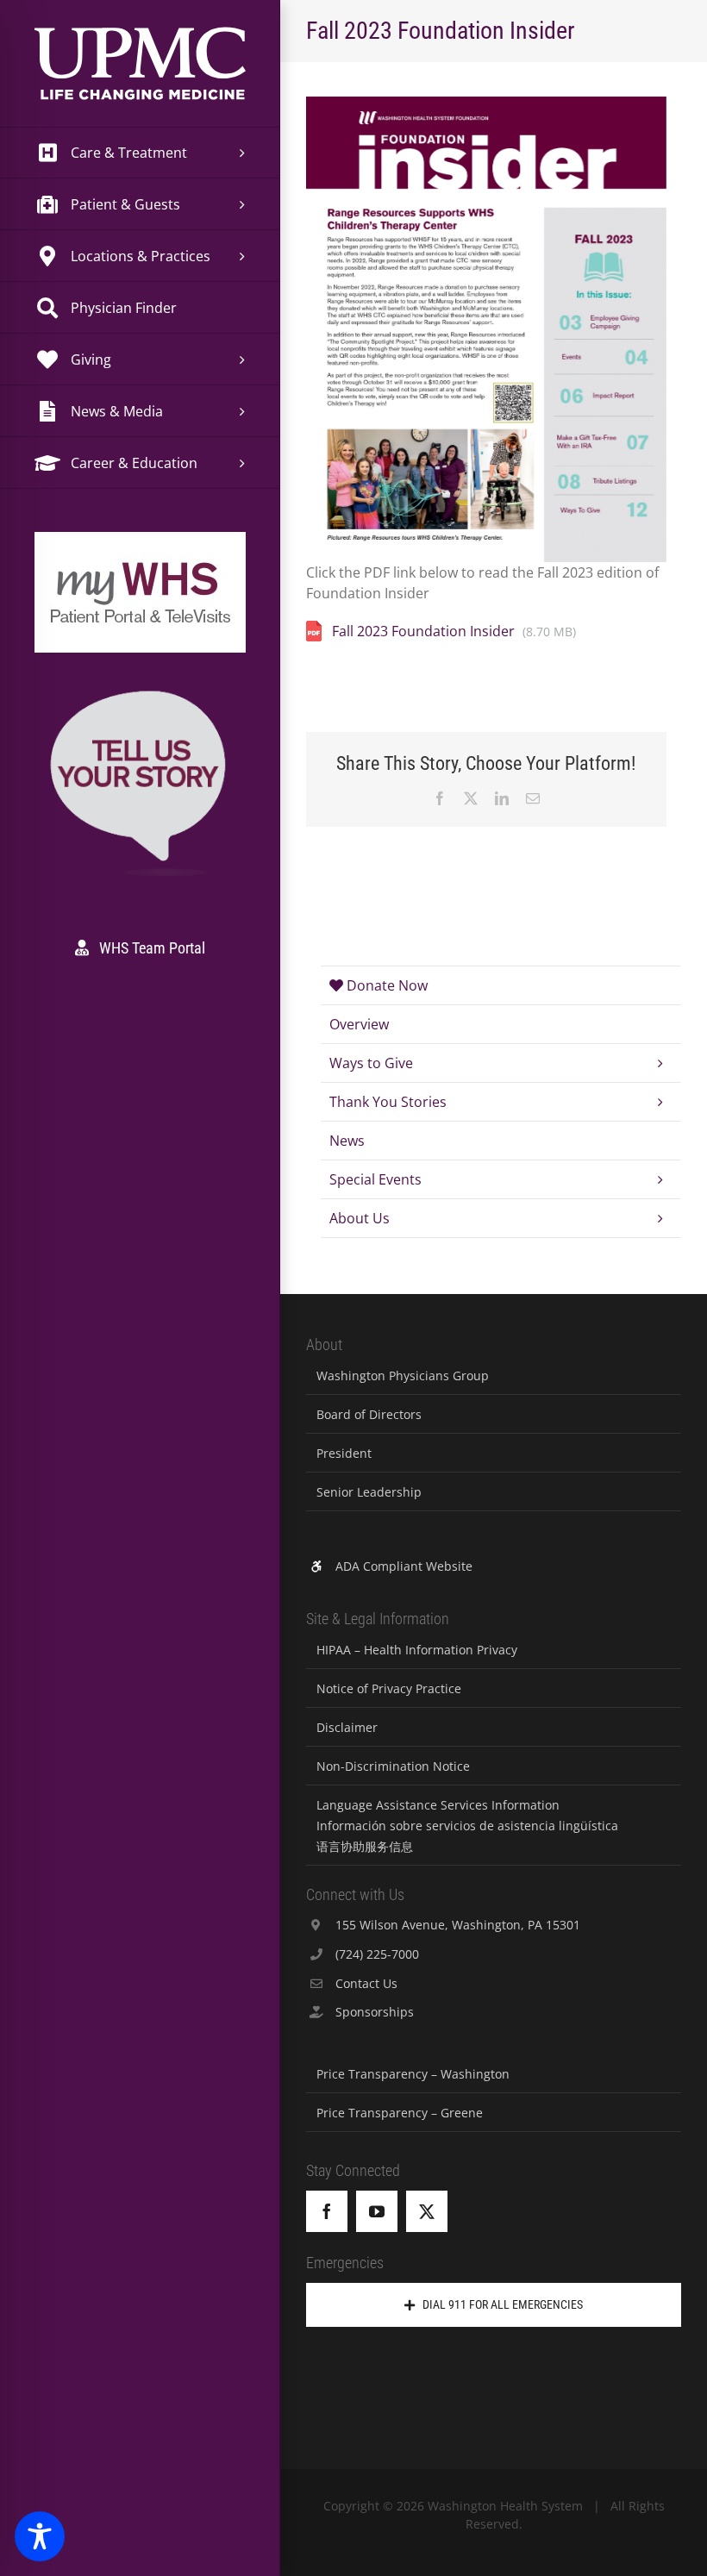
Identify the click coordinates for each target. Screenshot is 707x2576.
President (344, 1453)
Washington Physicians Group (403, 1376)
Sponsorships (375, 2012)
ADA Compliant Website (404, 1566)
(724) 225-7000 (377, 1954)
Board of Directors (369, 1414)
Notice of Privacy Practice (389, 1688)
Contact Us (366, 1983)
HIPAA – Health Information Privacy (417, 1650)
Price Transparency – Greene (400, 2113)
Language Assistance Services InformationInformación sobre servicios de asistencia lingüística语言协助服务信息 (467, 1826)
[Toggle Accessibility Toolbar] (40, 2536)
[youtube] (377, 2211)
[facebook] (327, 2211)
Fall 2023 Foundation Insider (423, 631)
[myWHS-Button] (140, 556)
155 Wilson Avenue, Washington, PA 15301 (458, 1925)
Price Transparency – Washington (413, 2074)
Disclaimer (347, 1727)
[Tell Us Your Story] (140, 694)
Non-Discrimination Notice (393, 1766)
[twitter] (427, 2211)
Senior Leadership (369, 1492)
